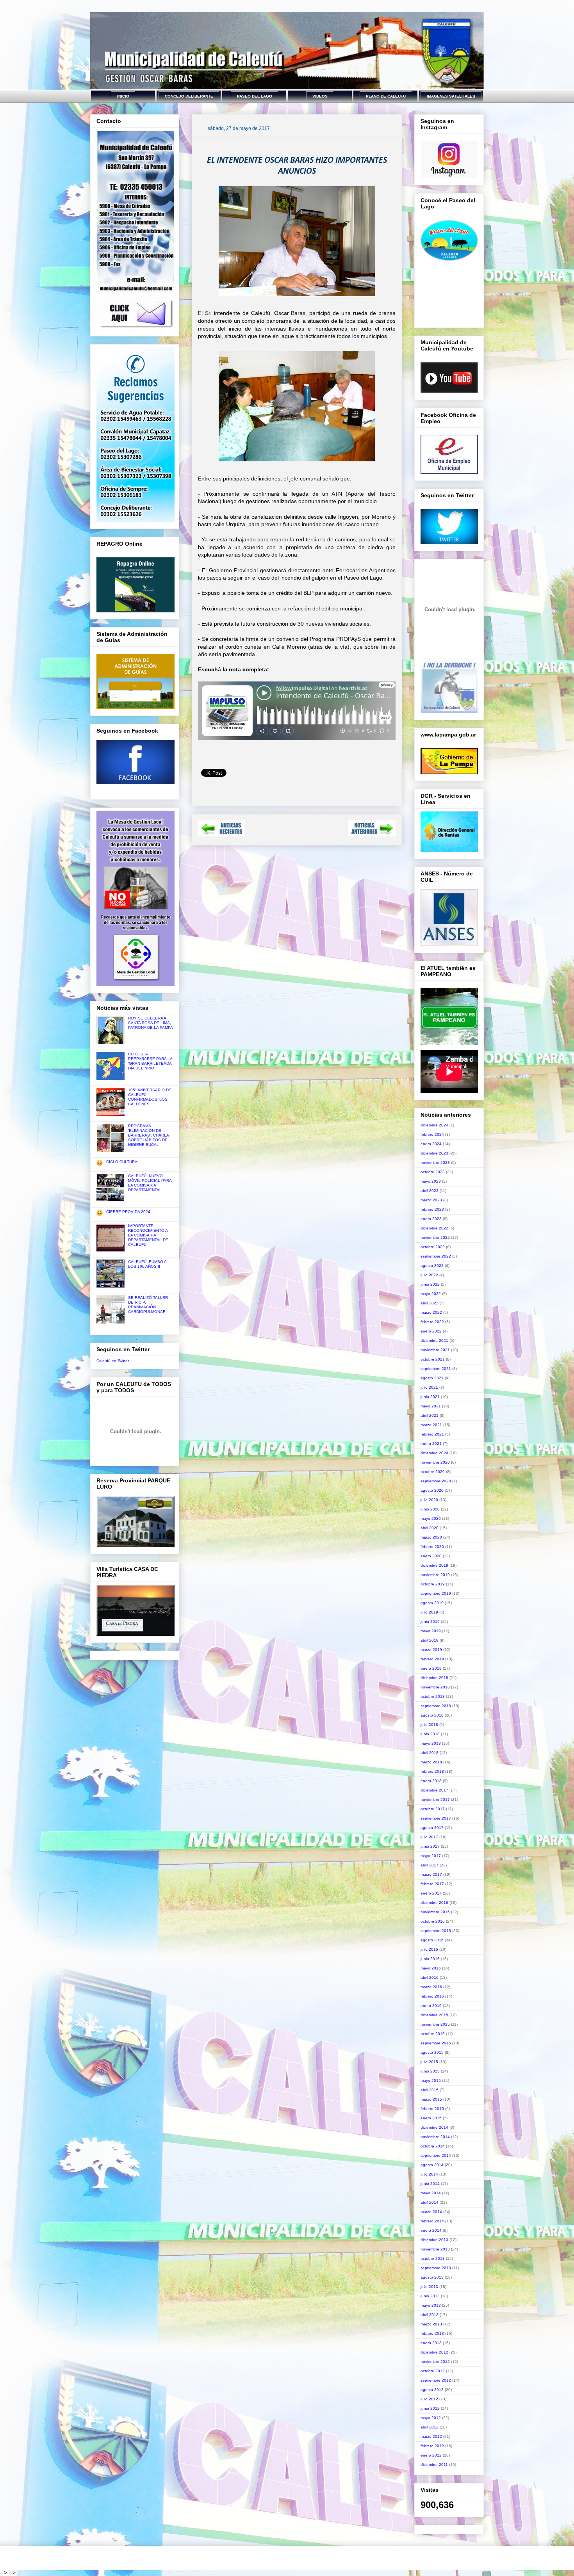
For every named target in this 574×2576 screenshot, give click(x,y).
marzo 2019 (431, 1650)
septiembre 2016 (436, 1931)
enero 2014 (431, 2230)
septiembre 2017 (436, 1818)
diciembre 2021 (434, 1340)
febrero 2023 (432, 1209)
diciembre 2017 (434, 1790)
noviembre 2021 (435, 1350)
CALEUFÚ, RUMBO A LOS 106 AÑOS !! (147, 1264)
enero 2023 (431, 1219)
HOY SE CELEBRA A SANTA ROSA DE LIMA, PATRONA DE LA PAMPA (151, 1023)
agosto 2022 (432, 1266)
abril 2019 (430, 1640)
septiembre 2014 (436, 2155)
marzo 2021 (431, 1425)
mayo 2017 (431, 1856)
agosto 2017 (432, 1828)
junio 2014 (430, 2184)
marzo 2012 (431, 2436)
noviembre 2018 (435, 1687)
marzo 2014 (431, 2212)
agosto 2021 (432, 1378)
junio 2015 (430, 2071)
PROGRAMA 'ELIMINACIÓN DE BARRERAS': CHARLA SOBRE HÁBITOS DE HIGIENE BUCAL (148, 1135)
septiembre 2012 (436, 2380)
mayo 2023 (431, 1181)
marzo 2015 (431, 2099)
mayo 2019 (431, 1631)
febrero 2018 (432, 1771)
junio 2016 (430, 1959)
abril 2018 (430, 1753)
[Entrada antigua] (372, 834)
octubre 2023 (433, 1172)
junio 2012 (430, 2408)
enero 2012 (431, 2455)
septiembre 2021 (436, 1369)
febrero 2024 (432, 1134)
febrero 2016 (432, 1996)
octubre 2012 (433, 2371)
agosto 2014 (432, 2165)
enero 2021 (431, 1444)
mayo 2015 (431, 2081)
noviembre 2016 (435, 1912)
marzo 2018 (431, 1762)
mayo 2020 (431, 1518)
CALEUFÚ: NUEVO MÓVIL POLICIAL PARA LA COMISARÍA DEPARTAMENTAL (150, 1183)
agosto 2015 (432, 2052)
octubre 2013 (433, 2258)
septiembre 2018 (436, 1706)
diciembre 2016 (434, 1903)
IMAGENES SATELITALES (451, 96)
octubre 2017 (433, 1809)
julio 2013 (429, 2287)
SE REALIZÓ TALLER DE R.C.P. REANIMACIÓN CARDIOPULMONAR (148, 1305)
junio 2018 (430, 1734)
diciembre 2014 (434, 2127)
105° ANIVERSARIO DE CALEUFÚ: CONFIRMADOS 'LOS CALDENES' (150, 1097)
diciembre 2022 (434, 1228)
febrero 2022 (432, 1322)
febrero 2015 (432, 2109)
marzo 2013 (431, 2324)
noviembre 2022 (435, 1237)
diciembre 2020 (434, 1453)
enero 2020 (431, 1556)
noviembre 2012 (435, 2362)
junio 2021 (430, 1397)
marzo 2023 (431, 1200)
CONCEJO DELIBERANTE (189, 96)
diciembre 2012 (434, 2352)
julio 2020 (429, 1500)
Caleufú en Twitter (113, 1361)
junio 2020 (430, 1509)
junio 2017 (430, 1846)
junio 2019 (430, 1622)
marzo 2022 (431, 1312)
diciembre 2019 (434, 1565)
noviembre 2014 (435, 2137)
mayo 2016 (431, 1968)
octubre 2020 (433, 1472)
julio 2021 (429, 1387)
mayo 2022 (431, 1294)
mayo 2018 (431, 1743)
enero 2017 (431, 1893)
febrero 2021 (432, 1434)
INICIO (123, 96)
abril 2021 (430, 1415)
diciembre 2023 (434, 1153)
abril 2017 (430, 1865)
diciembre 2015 (434, 2015)
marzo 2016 (431, 1987)
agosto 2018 (432, 1715)
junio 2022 (430, 1284)
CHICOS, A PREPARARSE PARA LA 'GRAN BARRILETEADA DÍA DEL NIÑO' (150, 1061)
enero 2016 (431, 2006)
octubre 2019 (433, 1584)
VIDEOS (320, 96)
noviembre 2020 (435, 1462)
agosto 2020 (432, 1490)
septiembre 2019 (436, 1593)
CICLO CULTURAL (123, 1162)
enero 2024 (431, 1144)
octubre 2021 (433, 1359)
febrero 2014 (432, 2221)
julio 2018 (429, 1725)
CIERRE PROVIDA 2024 (128, 1212)
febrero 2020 (432, 1547)
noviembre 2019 (435, 1575)
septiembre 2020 (436, 1481)
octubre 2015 (433, 2034)
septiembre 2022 (436, 1256)
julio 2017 (429, 1837)
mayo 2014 (431, 2193)
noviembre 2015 (435, 2024)
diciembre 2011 (434, 2465)
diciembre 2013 (434, 2240)
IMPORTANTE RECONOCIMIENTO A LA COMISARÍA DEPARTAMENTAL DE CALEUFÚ (148, 1235)
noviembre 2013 (435, 2249)
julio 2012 (429, 2399)
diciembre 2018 (434, 1678)
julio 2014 (429, 2174)
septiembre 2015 (436, 2043)
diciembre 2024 (434, 1125)
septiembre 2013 (436, 2268)
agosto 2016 (432, 1940)
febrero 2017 (432, 1884)
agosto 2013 (432, 2277)
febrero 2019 (432, 1659)
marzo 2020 (431, 1537)
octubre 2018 (433, 1696)
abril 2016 (430, 1977)
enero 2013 (431, 2343)
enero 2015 (431, 2118)
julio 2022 (429, 1275)
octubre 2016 (433, 1921)
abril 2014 (430, 2202)
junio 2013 (430, 2296)
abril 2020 (430, 1528)
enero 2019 (431, 1668)
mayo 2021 (431, 1406)
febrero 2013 (432, 2333)
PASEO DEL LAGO (255, 96)
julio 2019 (429, 1612)
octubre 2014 (433, 2146)
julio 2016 (429, 1949)
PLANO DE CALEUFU (386, 96)
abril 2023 (430, 1191)
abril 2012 (430, 2427)
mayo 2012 (431, 2418)
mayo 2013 (431, 2305)
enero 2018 (431, 1781)
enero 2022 (431, 1331)
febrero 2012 (432, 2446)
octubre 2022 (433, 1247)
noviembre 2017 (435, 1799)
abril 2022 (430, 1303)
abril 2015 (430, 2090)
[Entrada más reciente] (222, 834)
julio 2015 (429, 2062)
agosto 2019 (432, 1603)
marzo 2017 (431, 1874)
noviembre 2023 (435, 1163)
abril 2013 (430, 2315)
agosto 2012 (432, 2390)
